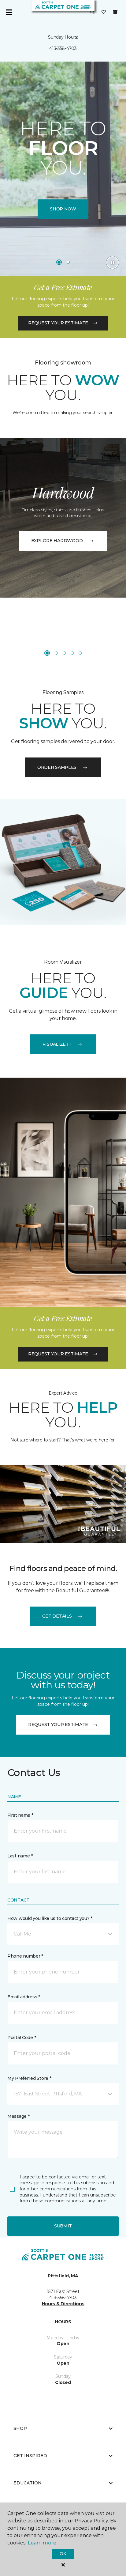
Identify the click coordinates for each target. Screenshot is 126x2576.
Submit (63, 2226)
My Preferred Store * (29, 2078)
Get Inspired (30, 2456)
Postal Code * (22, 2038)
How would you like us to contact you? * (50, 1918)
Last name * (20, 1856)
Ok (63, 2554)
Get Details (57, 1616)
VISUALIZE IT (57, 1044)
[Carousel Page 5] (80, 653)
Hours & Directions (63, 2304)
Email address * (24, 1997)
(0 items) (115, 12)
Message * (18, 2116)
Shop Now (63, 209)
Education (28, 2483)
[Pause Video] (113, 263)
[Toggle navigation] (9, 12)
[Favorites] (104, 12)
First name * (20, 1815)
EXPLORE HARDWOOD (57, 541)
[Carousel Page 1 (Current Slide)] (59, 262)
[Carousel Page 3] (64, 653)
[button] (92, 12)
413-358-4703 (63, 48)
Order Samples (57, 767)
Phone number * (25, 1956)
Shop (20, 2428)
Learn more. (42, 2543)
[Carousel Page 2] (68, 262)
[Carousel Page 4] (72, 653)
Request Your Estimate (58, 323)
